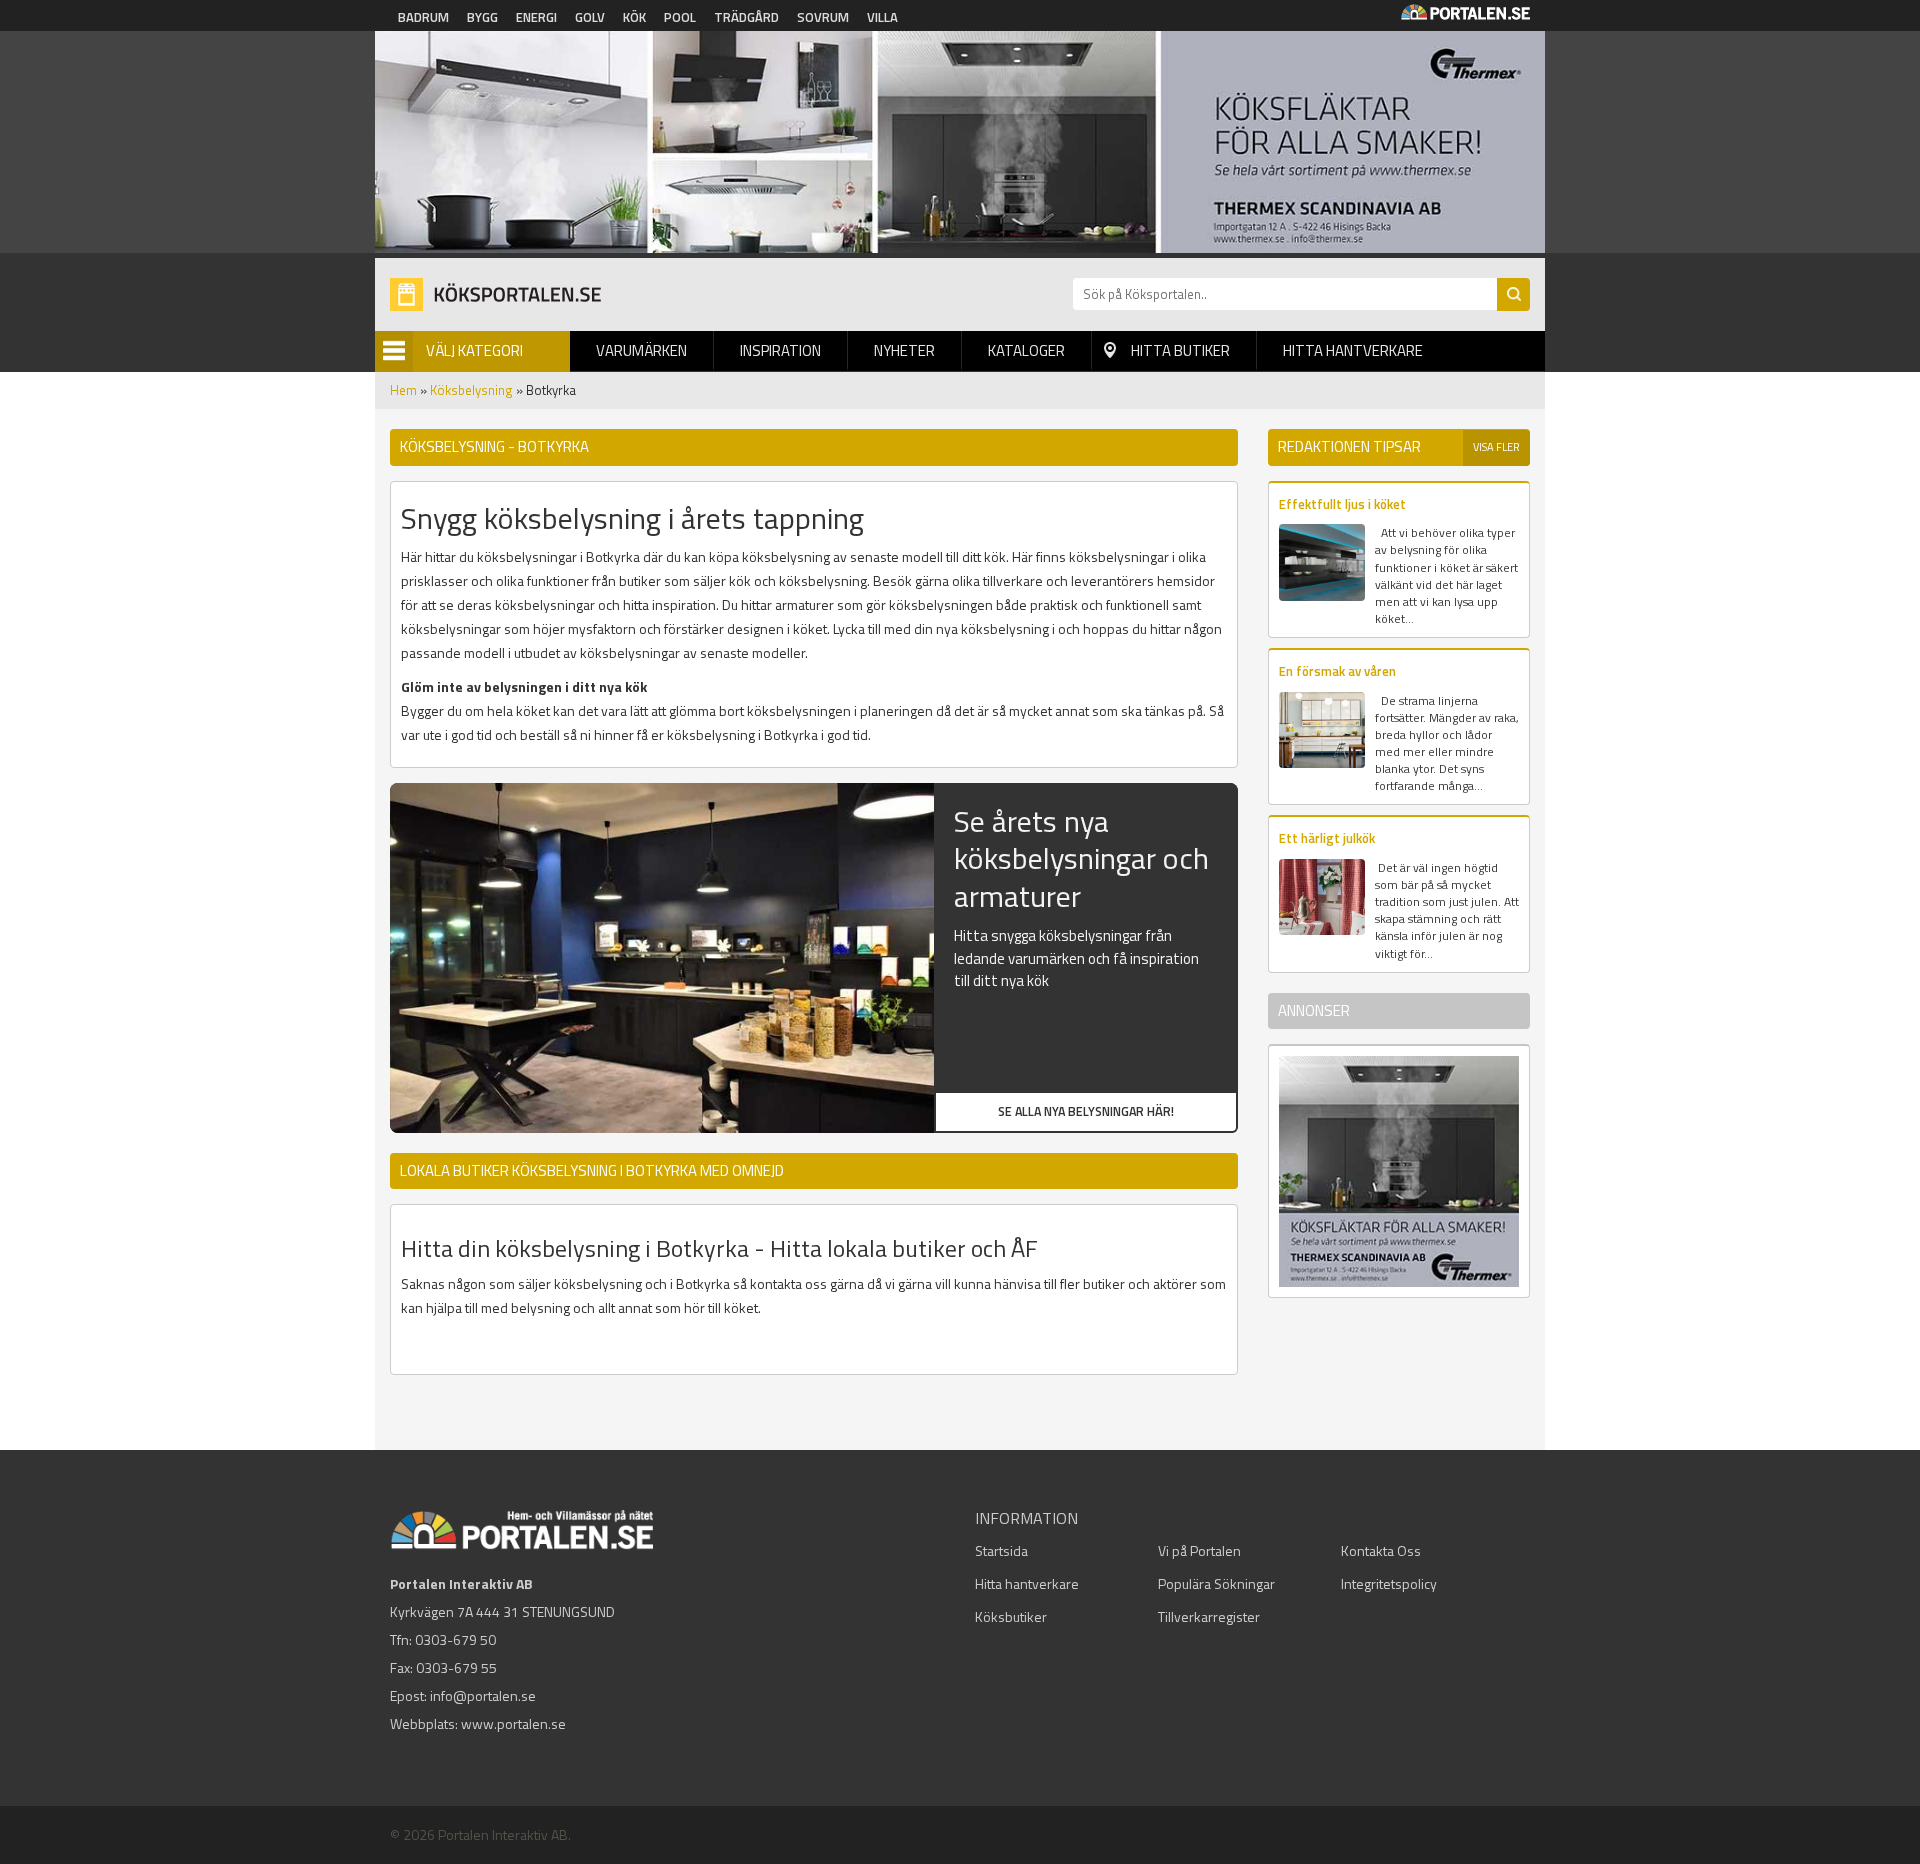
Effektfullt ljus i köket (1342, 504)
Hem (403, 390)
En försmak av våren (1337, 671)
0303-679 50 (455, 1639)
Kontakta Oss (1381, 1550)
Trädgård (746, 17)
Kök (634, 17)
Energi (536, 17)
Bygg (482, 17)
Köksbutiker (1011, 1616)
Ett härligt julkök (1327, 838)
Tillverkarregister (1209, 1616)
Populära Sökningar (1216, 1583)
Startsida (1001, 1550)
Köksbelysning (471, 390)
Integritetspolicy (1389, 1583)
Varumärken (641, 350)
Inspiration (780, 350)
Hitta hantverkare (1353, 350)
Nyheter (904, 350)
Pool (680, 17)
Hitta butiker (1180, 350)
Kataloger (1026, 350)
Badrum (423, 17)
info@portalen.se (483, 1695)
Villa (882, 17)
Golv (590, 17)
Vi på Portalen (1199, 1550)
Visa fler (1496, 447)
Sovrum (823, 17)
